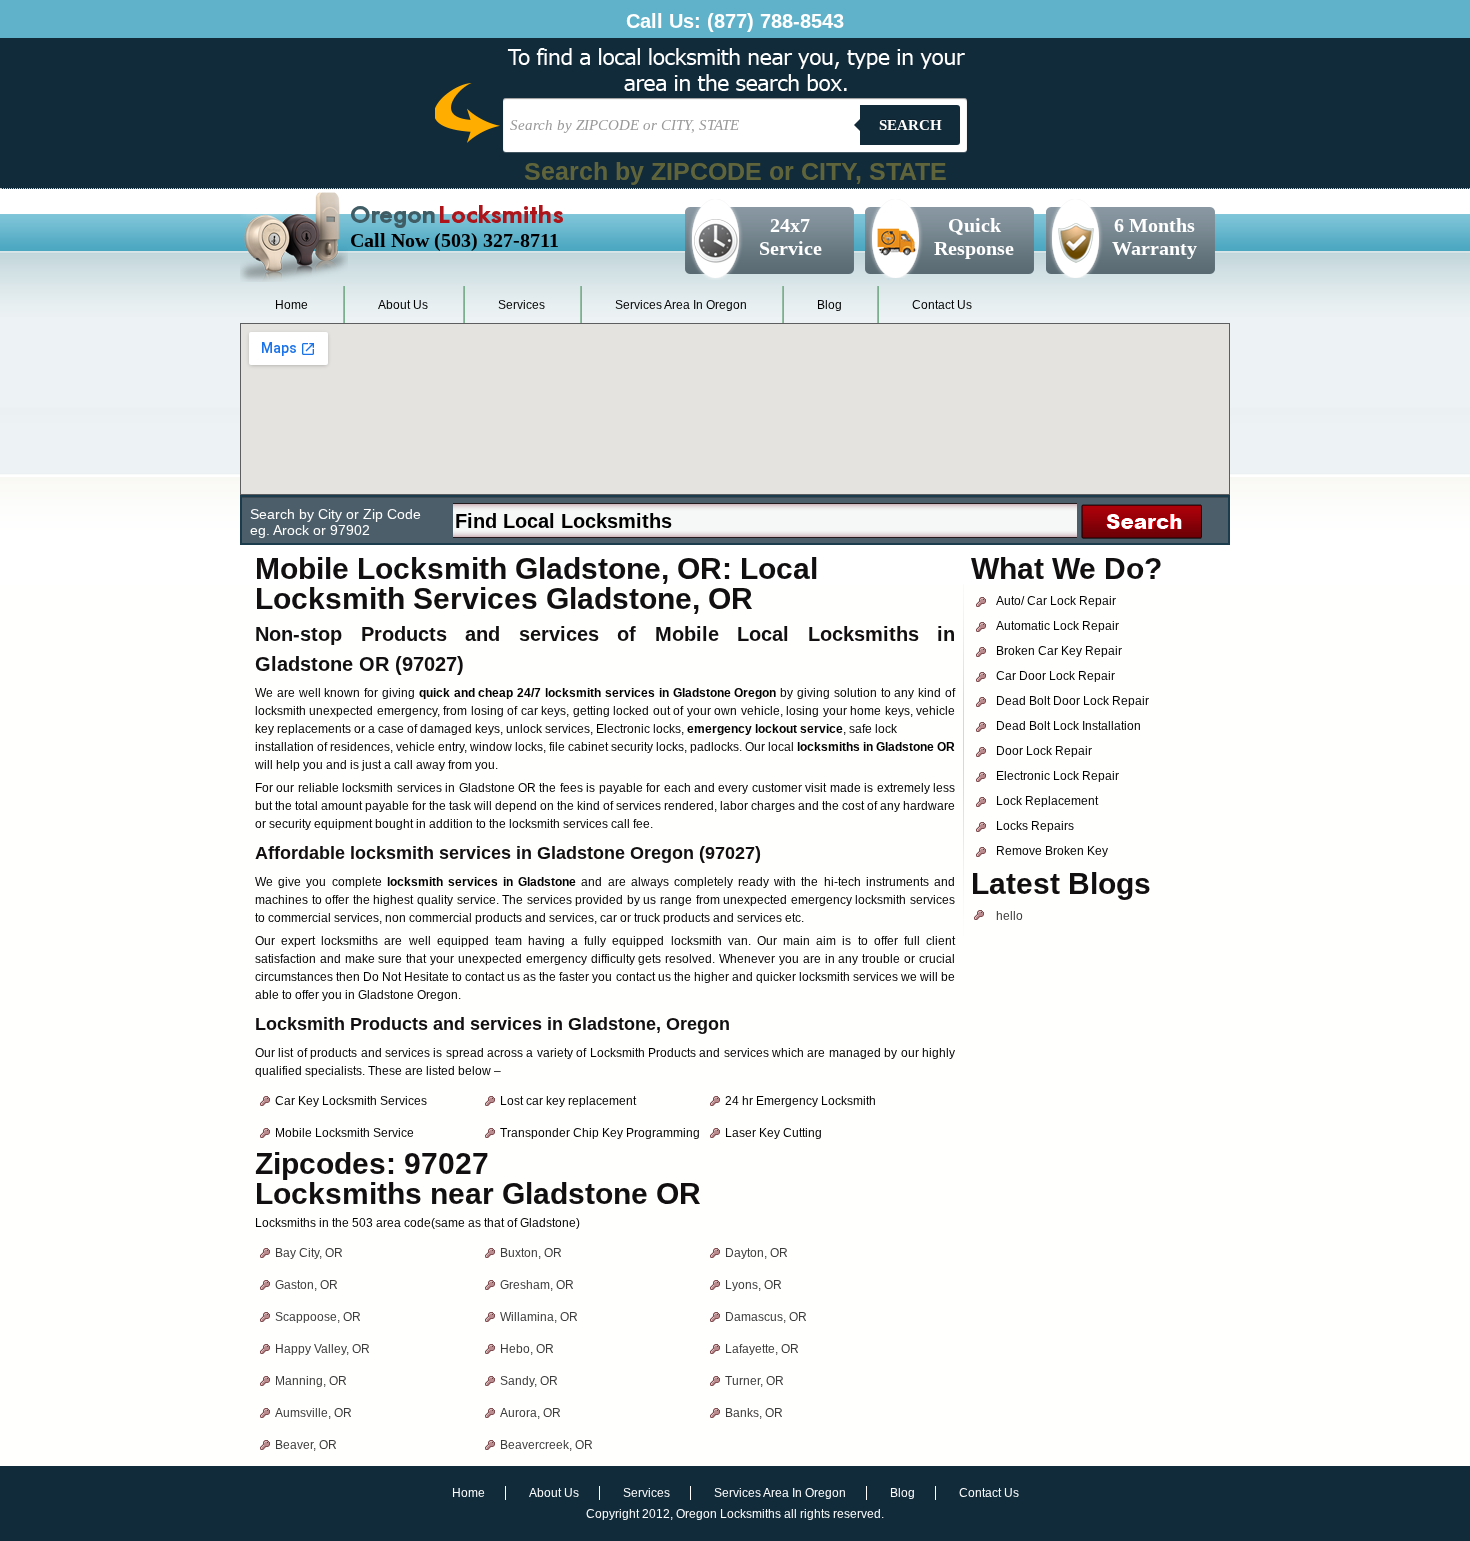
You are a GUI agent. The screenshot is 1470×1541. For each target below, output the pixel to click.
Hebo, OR (527, 1349)
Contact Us (942, 305)
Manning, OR (311, 1381)
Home (291, 305)
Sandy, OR (529, 1381)
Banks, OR (754, 1413)
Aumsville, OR (313, 1413)
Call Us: (735, 21)
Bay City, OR (309, 1253)
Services (521, 305)
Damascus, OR (766, 1317)
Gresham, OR (537, 1285)
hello (1009, 916)
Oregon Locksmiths (728, 1514)
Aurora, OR (530, 1413)
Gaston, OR (306, 1285)
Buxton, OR (531, 1253)
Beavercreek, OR (546, 1445)
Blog (829, 305)
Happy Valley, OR (322, 1349)
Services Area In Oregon (681, 305)
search (910, 125)
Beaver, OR (306, 1445)
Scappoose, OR (318, 1317)
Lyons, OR (753, 1285)
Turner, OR (754, 1381)
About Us (403, 305)
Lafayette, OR (762, 1349)
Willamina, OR (539, 1317)
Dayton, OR (756, 1253)
